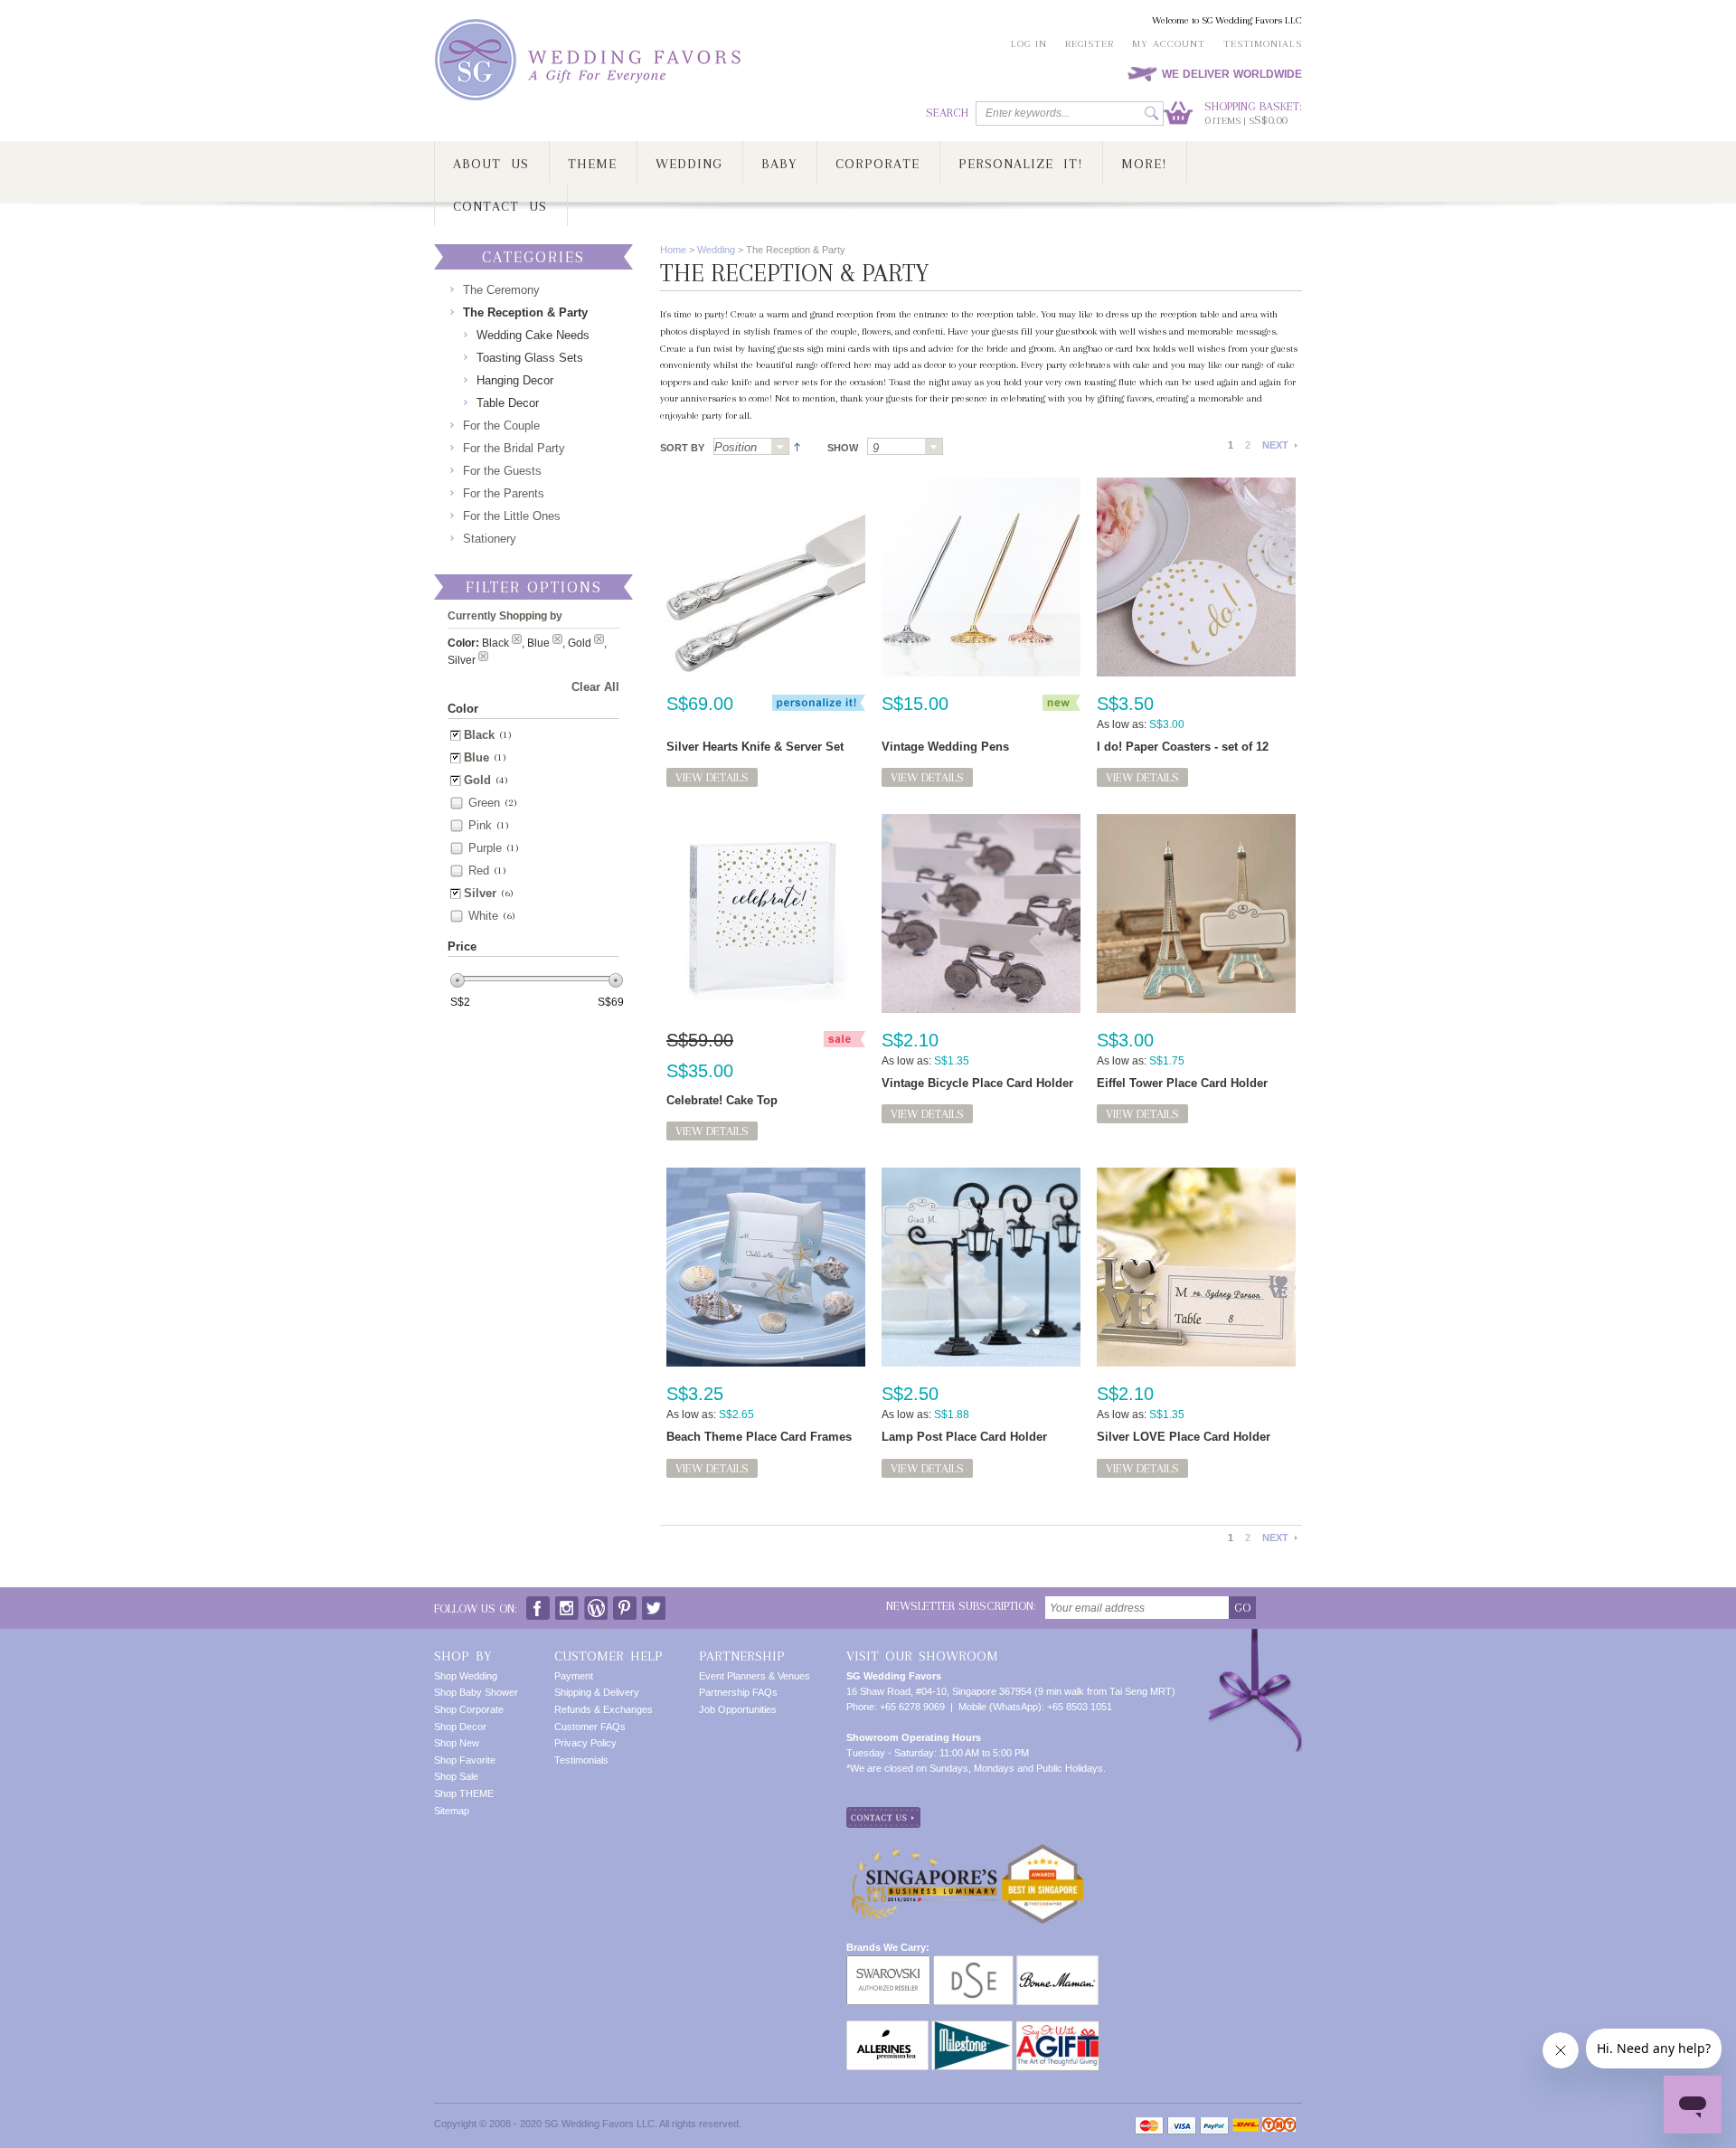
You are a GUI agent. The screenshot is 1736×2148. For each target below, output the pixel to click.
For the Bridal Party (514, 448)
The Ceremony (501, 290)
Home (673, 250)
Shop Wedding (466, 1676)
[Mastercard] (1149, 2126)
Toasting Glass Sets (530, 358)
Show (843, 448)
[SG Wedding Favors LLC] (590, 60)
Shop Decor (460, 1727)
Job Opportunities (738, 1709)
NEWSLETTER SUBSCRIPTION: (961, 1606)
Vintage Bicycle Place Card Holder (977, 1083)
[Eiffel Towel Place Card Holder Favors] (1196, 913)
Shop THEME (464, 1793)
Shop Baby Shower (476, 1692)
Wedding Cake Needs (533, 335)
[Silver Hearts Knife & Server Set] (766, 577)
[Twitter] (654, 1604)
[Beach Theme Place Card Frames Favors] (766, 1267)
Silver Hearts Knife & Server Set (755, 747)
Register (1090, 44)
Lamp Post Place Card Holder (964, 1437)
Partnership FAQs (738, 1692)
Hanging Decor (515, 380)
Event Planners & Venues (755, 1676)
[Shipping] (1245, 2126)
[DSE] (973, 1963)
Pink (480, 825)
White (483, 916)
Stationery (490, 539)
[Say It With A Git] (1057, 2028)
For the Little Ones (512, 516)
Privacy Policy (585, 1743)
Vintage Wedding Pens (945, 747)
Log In (1029, 44)
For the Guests (502, 471)
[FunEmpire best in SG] (1043, 1850)
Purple (485, 848)
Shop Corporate (469, 1709)
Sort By (682, 448)
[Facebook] (538, 1604)
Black (479, 735)
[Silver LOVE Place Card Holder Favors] (1196, 1267)
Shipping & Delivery (597, 1692)
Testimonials (1263, 44)
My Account (1169, 44)
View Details (712, 777)
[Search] (1151, 114)
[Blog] (596, 1604)
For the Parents (504, 493)
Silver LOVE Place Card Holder (1184, 1437)
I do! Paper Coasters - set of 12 (1183, 747)
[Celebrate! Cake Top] (766, 913)
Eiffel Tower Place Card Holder (1182, 1083)
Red (479, 871)
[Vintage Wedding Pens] (981, 577)
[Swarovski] (888, 1963)
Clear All (595, 687)
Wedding (716, 250)
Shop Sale (456, 1776)
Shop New (457, 1743)
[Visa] (1182, 2126)
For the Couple (501, 426)
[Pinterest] (625, 1604)
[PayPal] (1214, 2126)
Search (947, 113)
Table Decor (508, 403)
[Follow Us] (567, 1604)
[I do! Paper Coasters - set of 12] (1196, 577)
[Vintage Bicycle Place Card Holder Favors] (981, 913)
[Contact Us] (883, 1814)
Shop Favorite (465, 1760)
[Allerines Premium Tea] (887, 2028)
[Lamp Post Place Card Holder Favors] (981, 1267)
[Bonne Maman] (1057, 1963)
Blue (476, 757)
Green (484, 803)
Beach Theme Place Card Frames (759, 1437)
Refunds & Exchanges (604, 1709)
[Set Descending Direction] (795, 445)
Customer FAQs (590, 1727)
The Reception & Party (525, 312)
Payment (574, 1676)
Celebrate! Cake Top (722, 1100)
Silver (480, 893)
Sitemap (452, 1811)
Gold (477, 780)
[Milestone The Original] (972, 2028)
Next (1275, 445)
